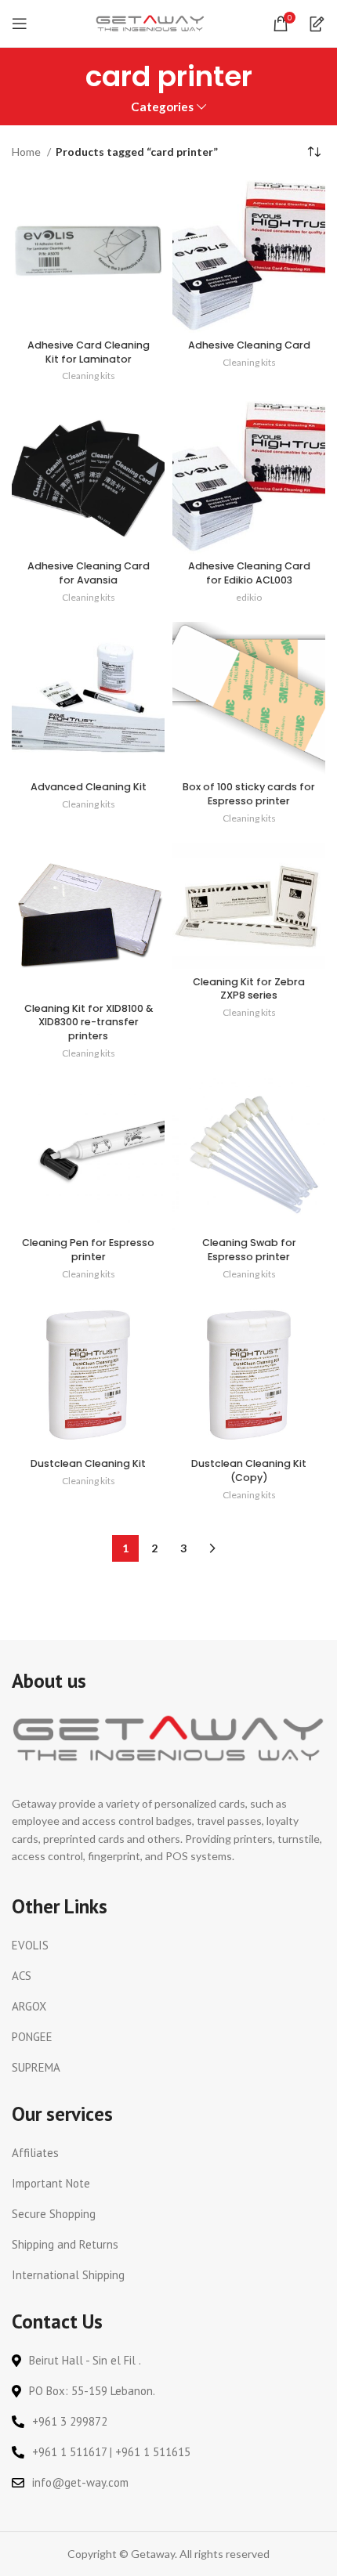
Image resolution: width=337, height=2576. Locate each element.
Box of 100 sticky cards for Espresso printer (249, 794)
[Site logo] (150, 22)
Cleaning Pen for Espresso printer (88, 1250)
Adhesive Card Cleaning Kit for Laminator (89, 352)
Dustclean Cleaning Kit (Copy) (249, 1470)
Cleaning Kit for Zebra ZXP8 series (249, 989)
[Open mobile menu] (20, 23)
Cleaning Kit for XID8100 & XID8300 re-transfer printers (89, 1022)
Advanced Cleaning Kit (89, 787)
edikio (249, 597)
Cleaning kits (89, 376)
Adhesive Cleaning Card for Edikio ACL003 (249, 573)
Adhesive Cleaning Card (249, 345)
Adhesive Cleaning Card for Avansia (89, 573)
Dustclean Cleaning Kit (88, 1463)
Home (27, 152)
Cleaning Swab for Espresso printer (249, 1250)
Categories (162, 107)
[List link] (168, 1946)
